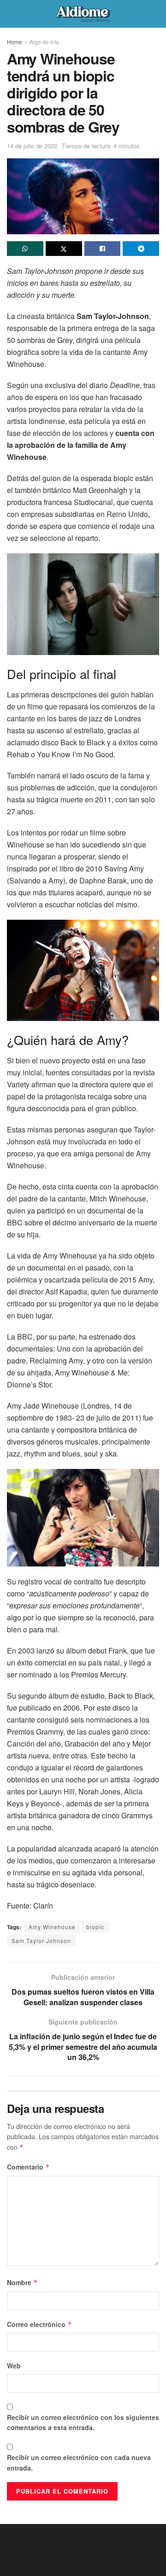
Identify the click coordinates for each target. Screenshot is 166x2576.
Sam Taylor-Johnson (41, 1941)
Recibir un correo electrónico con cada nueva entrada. (79, 2462)
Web (14, 2366)
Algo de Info (44, 42)
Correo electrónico (39, 2324)
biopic (95, 1927)
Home (15, 42)
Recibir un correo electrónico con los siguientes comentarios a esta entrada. (83, 2422)
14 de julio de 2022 (32, 146)
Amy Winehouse (52, 1927)
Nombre (22, 2282)
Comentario (28, 2167)
